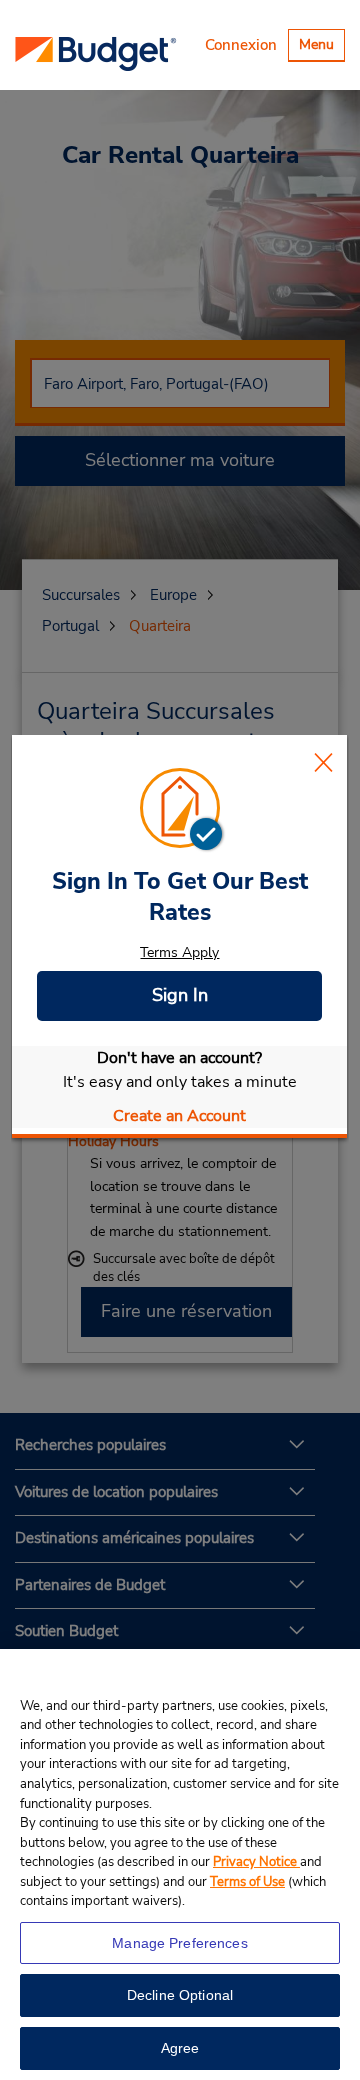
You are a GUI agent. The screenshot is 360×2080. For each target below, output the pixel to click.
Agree (180, 2048)
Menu (321, 47)
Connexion (241, 45)
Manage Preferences (180, 1943)
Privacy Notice (256, 1862)
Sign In (180, 995)
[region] (180, 1864)
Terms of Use (247, 1882)
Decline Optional (180, 1995)
